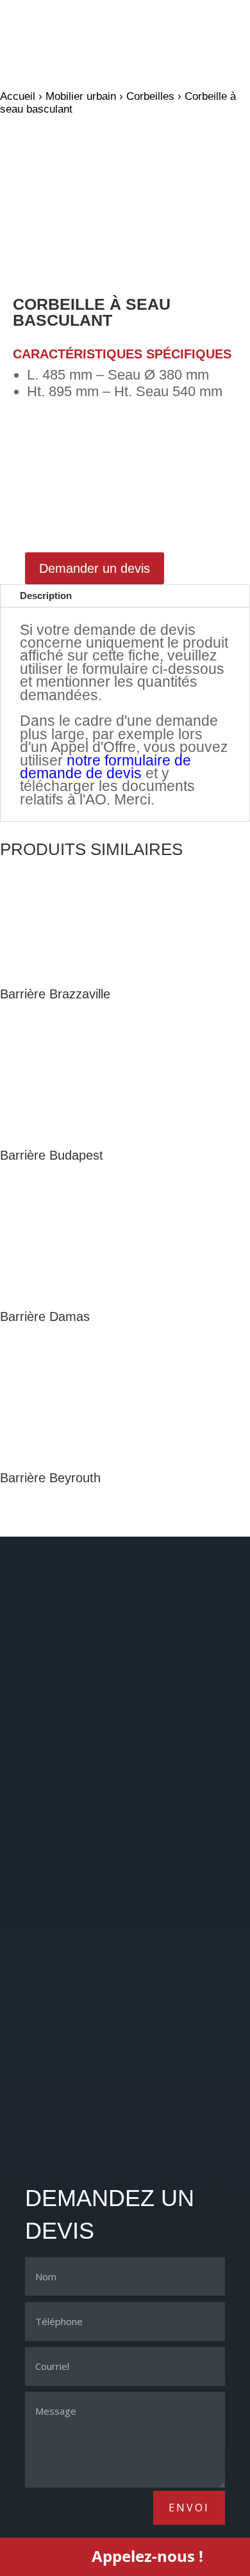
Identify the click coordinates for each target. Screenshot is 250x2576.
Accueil (18, 96)
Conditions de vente (80, 2072)
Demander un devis (95, 568)
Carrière (47, 2049)
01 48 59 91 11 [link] (60, 1938)
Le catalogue (60, 2003)
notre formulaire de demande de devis (105, 767)
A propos (50, 2026)
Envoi (189, 2508)
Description (46, 596)
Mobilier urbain (81, 96)
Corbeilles (150, 96)
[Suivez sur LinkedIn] (125, 2148)
